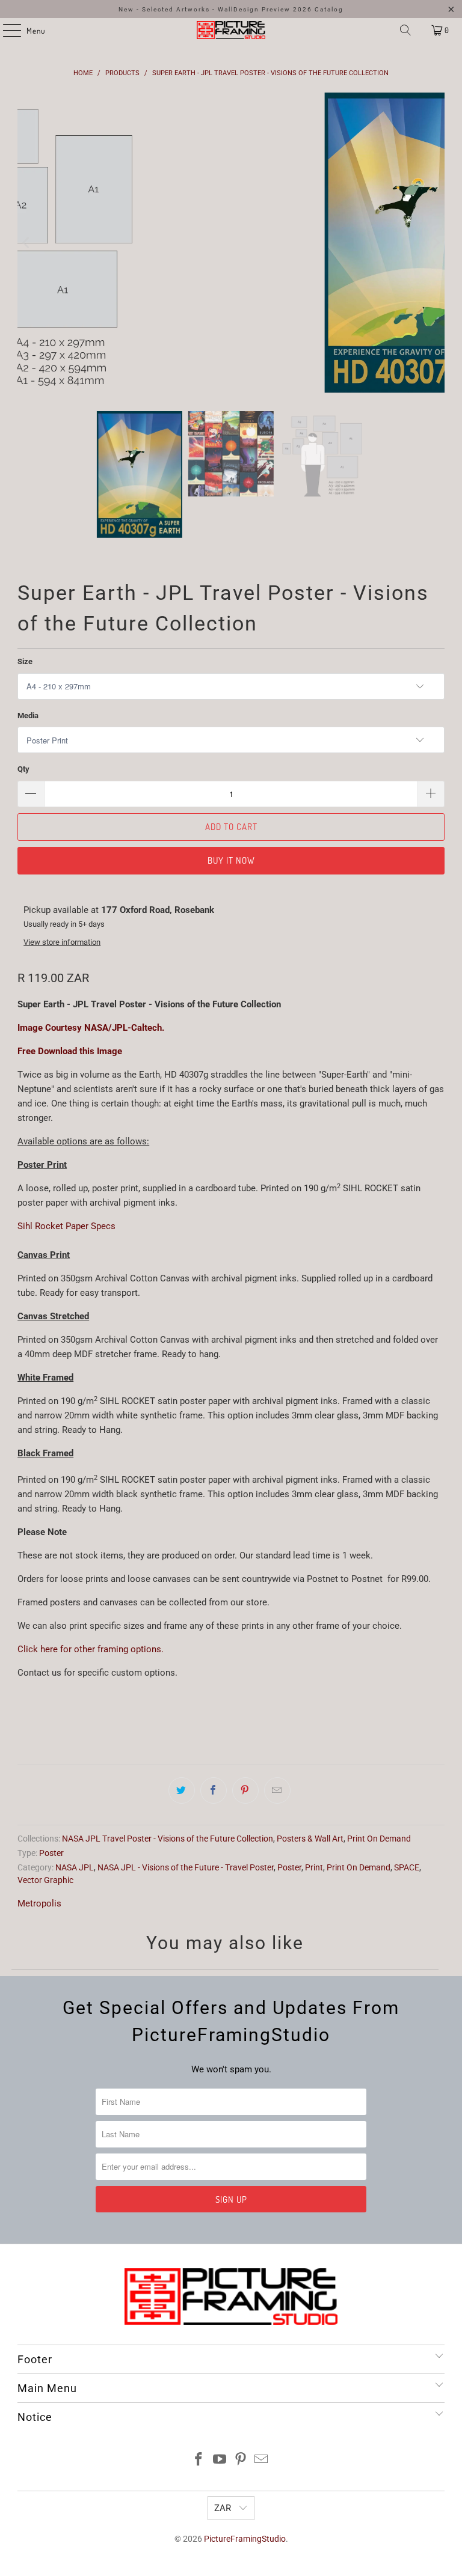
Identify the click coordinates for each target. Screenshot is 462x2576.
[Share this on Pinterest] (245, 1790)
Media (28, 716)
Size (25, 661)
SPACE (407, 1867)
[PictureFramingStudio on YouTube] (220, 2460)
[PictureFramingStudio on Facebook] (199, 2460)
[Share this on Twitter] (182, 1790)
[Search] (405, 30)
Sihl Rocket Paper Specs (66, 1226)
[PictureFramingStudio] (231, 30)
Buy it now (231, 860)
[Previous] (26, 243)
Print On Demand (379, 1839)
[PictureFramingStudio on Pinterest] (241, 2460)
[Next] (436, 243)
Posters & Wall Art (310, 1839)
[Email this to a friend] (277, 1790)
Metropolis (39, 1903)
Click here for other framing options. (91, 1649)
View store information (62, 942)
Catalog (329, 9)
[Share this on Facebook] (214, 1790)
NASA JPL (75, 1867)
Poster (51, 1853)
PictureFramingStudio (245, 2539)
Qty (23, 769)
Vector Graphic (45, 1880)
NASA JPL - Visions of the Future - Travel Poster (186, 1867)
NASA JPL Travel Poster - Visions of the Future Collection (168, 1839)
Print (314, 1867)
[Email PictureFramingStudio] (262, 2460)
